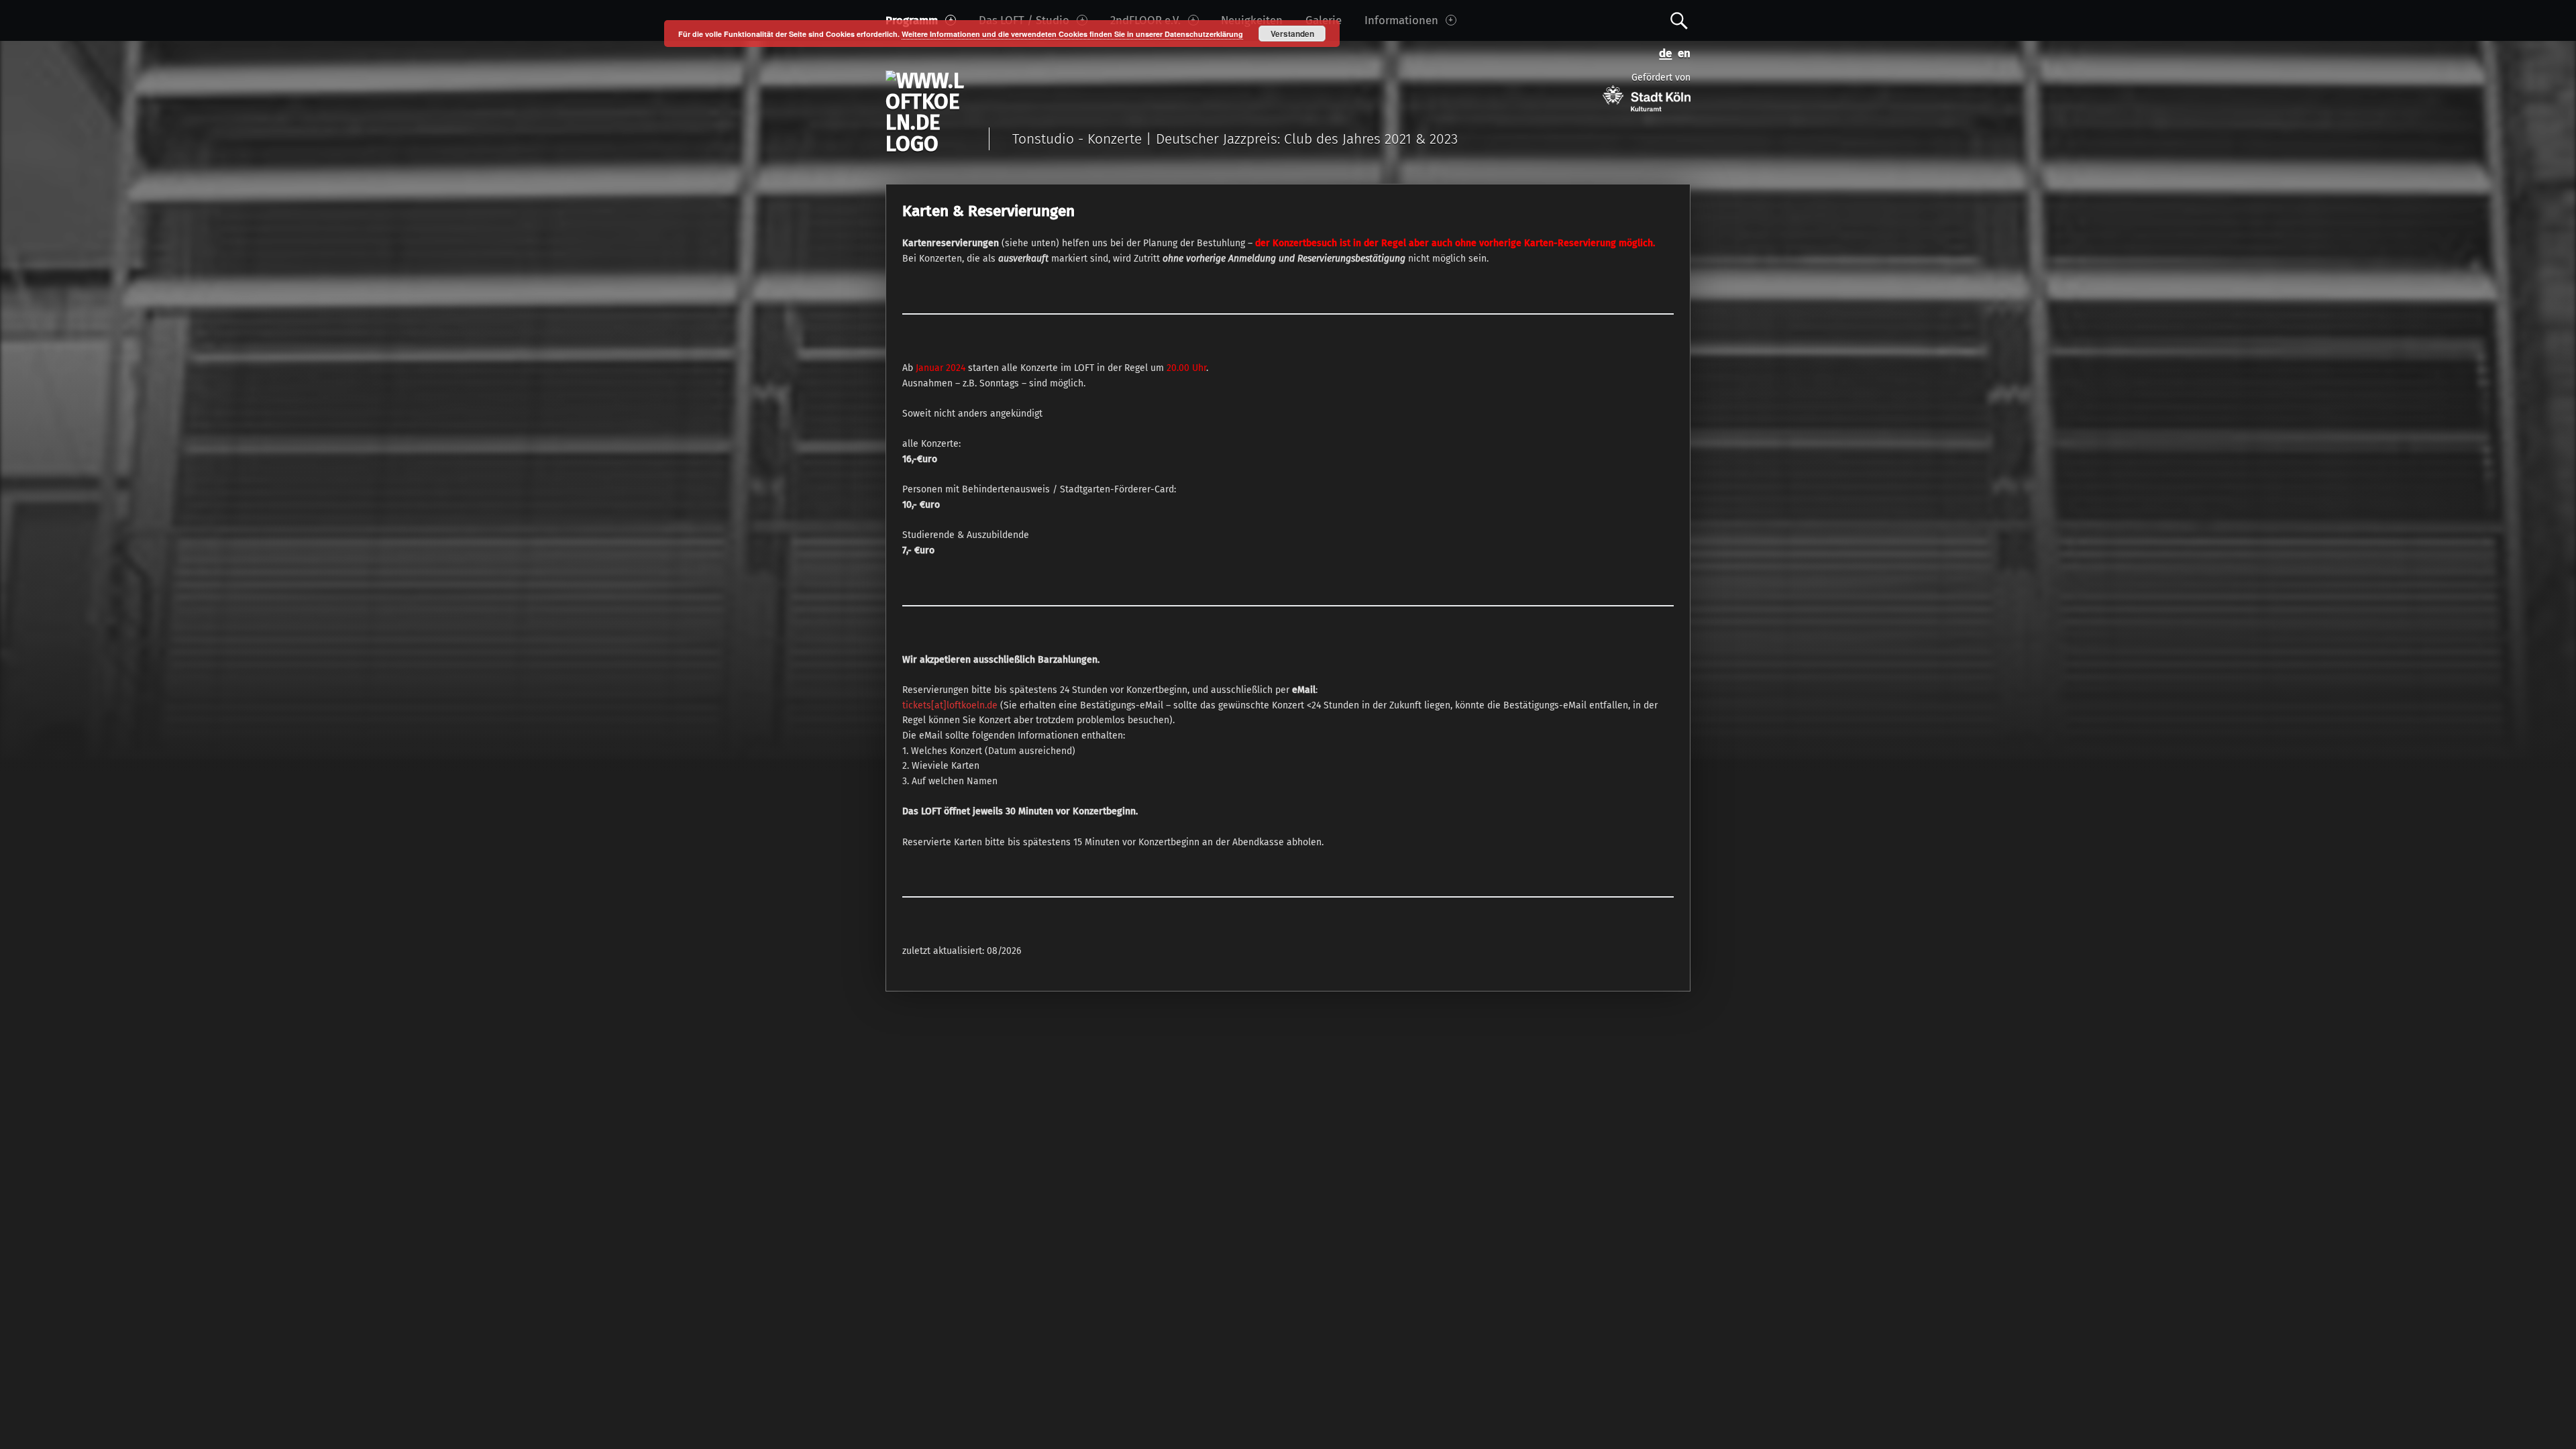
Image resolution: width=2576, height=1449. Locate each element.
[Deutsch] (1663, 52)
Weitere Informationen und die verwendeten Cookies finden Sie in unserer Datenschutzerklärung (1072, 34)
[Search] (1679, 20)
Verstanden (1292, 34)
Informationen (1401, 20)
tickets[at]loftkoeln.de (951, 705)
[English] (1681, 52)
